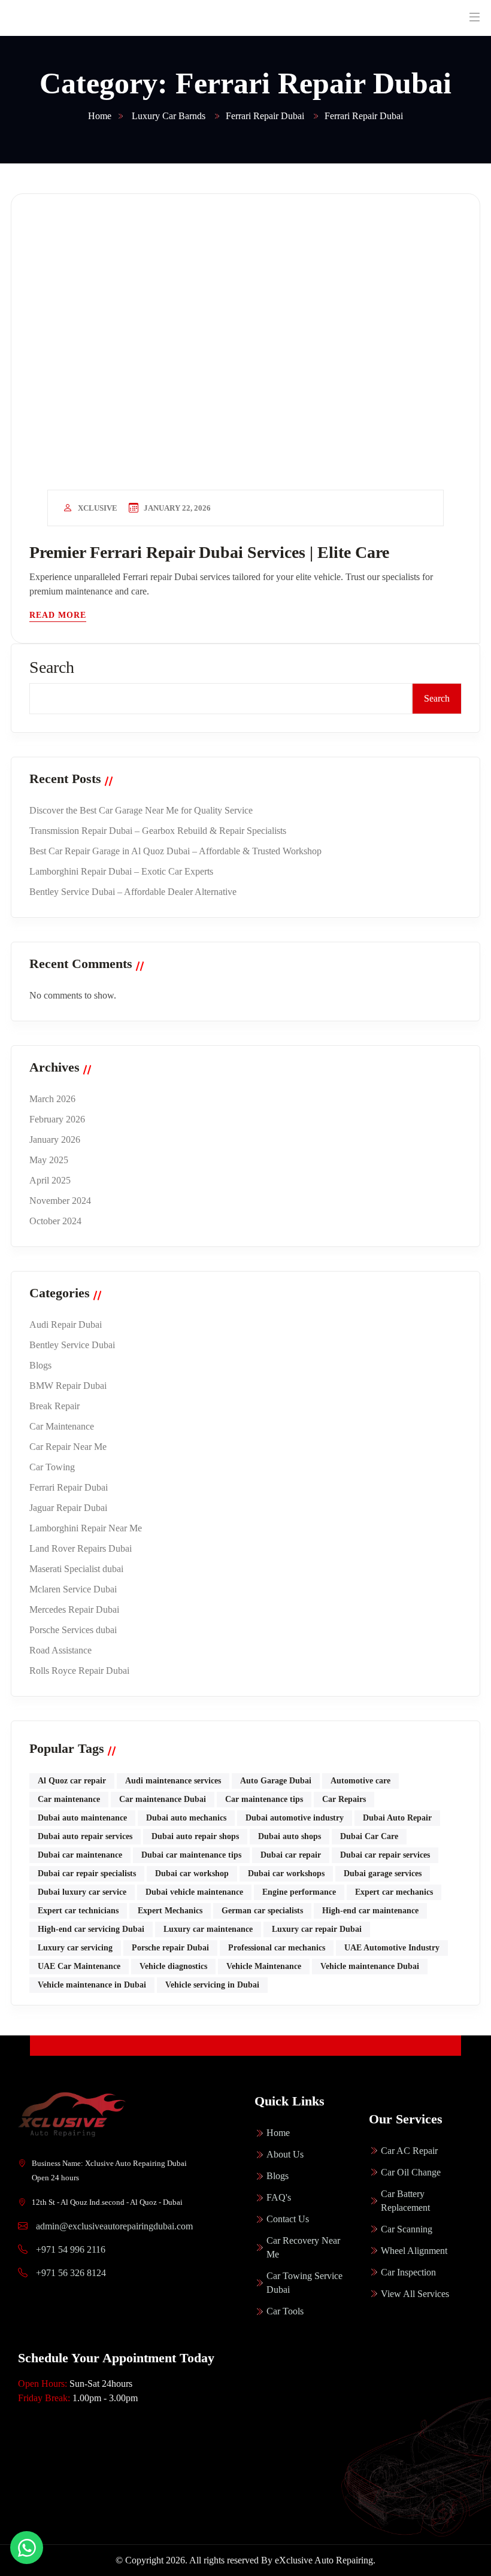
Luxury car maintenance (208, 1929)
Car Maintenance (62, 1426)
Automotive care (360, 1781)
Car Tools (285, 2311)
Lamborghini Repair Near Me (86, 1528)
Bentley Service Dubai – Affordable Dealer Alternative (133, 892)
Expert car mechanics (394, 1892)
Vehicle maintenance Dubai (370, 1966)
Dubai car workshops (286, 1873)
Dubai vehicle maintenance (194, 1892)
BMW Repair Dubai (68, 1386)
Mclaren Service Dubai (73, 1589)
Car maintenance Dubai (163, 1799)
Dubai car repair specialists (87, 1873)
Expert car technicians (78, 1911)
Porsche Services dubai (73, 1630)
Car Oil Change (411, 2172)
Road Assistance (60, 1650)
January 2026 (55, 1140)
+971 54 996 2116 (69, 2249)
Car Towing (52, 1467)
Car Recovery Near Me (303, 2247)
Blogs (40, 1365)
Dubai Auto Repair (397, 1818)
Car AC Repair (409, 2151)
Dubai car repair (291, 1855)
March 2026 (52, 1099)
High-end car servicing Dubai (91, 1929)
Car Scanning (407, 2229)
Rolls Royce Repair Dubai (79, 1671)
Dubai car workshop (192, 1873)
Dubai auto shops (290, 1836)
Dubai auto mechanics (186, 1818)
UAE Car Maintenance (79, 1966)
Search (52, 667)
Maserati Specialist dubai (76, 1569)
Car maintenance (69, 1799)
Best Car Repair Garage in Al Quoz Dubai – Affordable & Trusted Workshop (175, 851)
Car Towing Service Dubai (304, 2283)
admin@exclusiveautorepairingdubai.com (114, 2226)
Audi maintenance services (173, 1781)
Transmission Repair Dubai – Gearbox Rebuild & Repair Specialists (158, 831)
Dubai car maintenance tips (191, 1855)
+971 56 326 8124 (70, 2273)
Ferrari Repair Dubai (69, 1487)
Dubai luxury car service (82, 1892)
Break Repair (54, 1406)
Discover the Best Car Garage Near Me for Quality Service (141, 810)
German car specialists (262, 1911)
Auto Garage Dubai (276, 1781)
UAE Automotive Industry (392, 1948)
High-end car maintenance (370, 1911)
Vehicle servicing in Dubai (212, 1985)
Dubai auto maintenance (82, 1818)
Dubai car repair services (385, 1855)
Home (278, 2133)
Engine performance (299, 1892)
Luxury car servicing (75, 1948)
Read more (58, 615)
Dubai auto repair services (85, 1836)
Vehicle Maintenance (264, 1966)
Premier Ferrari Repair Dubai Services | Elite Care (209, 552)
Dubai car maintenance (80, 1855)
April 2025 (50, 1180)
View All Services (415, 2294)
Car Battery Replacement (405, 2201)
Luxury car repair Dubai (317, 1929)
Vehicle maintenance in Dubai (92, 1985)
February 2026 (57, 1119)
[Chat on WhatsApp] (27, 2548)
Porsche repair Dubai (170, 1948)
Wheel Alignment (414, 2251)
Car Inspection (408, 2272)
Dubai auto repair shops (195, 1836)
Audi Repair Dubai (66, 1325)
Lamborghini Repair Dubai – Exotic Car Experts (121, 871)
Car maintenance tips (264, 1799)
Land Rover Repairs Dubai (81, 1548)
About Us (285, 2154)
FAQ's (279, 2197)
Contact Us (288, 2219)
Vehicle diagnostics (173, 1966)
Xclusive (98, 508)
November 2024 (60, 1201)
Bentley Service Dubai (72, 1345)
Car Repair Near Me (68, 1447)
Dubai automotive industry (295, 1818)
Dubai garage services (383, 1873)
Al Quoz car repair (72, 1781)
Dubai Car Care (369, 1836)
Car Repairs (344, 1799)
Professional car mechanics (277, 1948)
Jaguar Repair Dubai (68, 1508)
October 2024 (55, 1221)
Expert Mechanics (170, 1911)
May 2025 (49, 1160)
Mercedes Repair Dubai (74, 1609)
